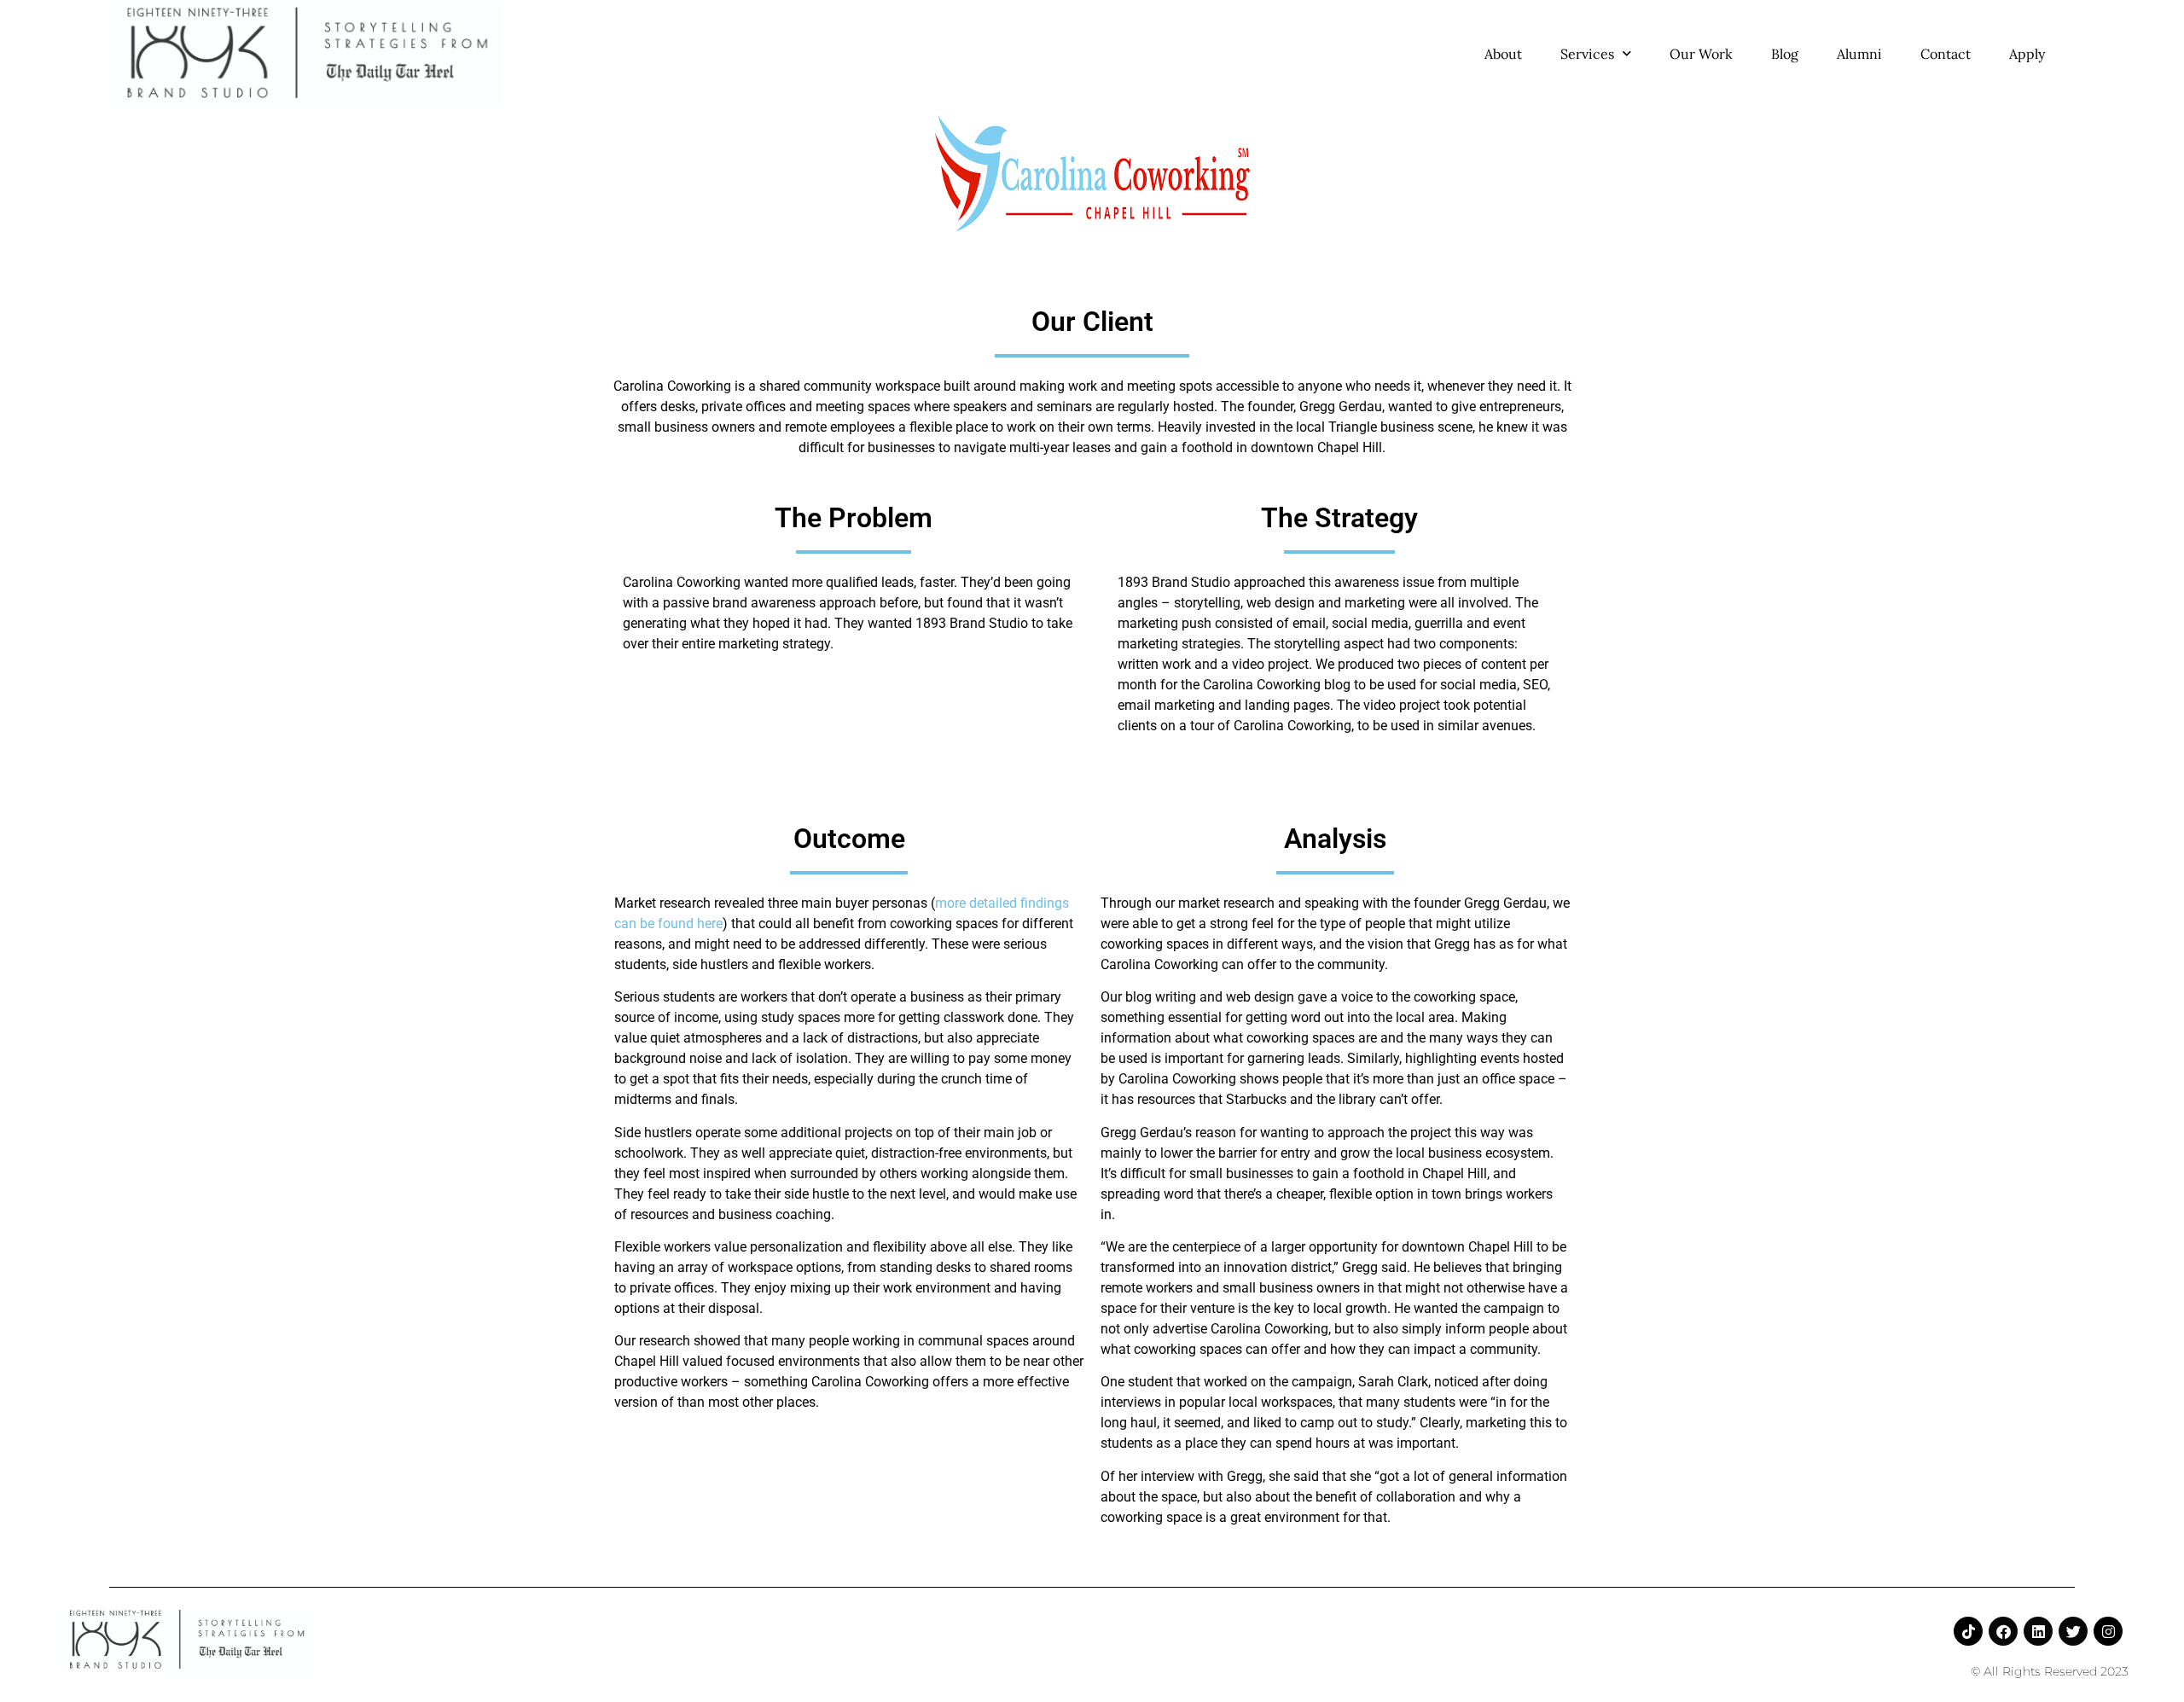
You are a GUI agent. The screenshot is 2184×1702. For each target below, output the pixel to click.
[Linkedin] (2038, 1631)
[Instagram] (2108, 1631)
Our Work (1701, 54)
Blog (1785, 54)
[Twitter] (2073, 1631)
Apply (2027, 54)
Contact (1946, 54)
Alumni (1859, 54)
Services (1587, 54)
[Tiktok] (1968, 1631)
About (1503, 54)
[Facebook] (2003, 1631)
